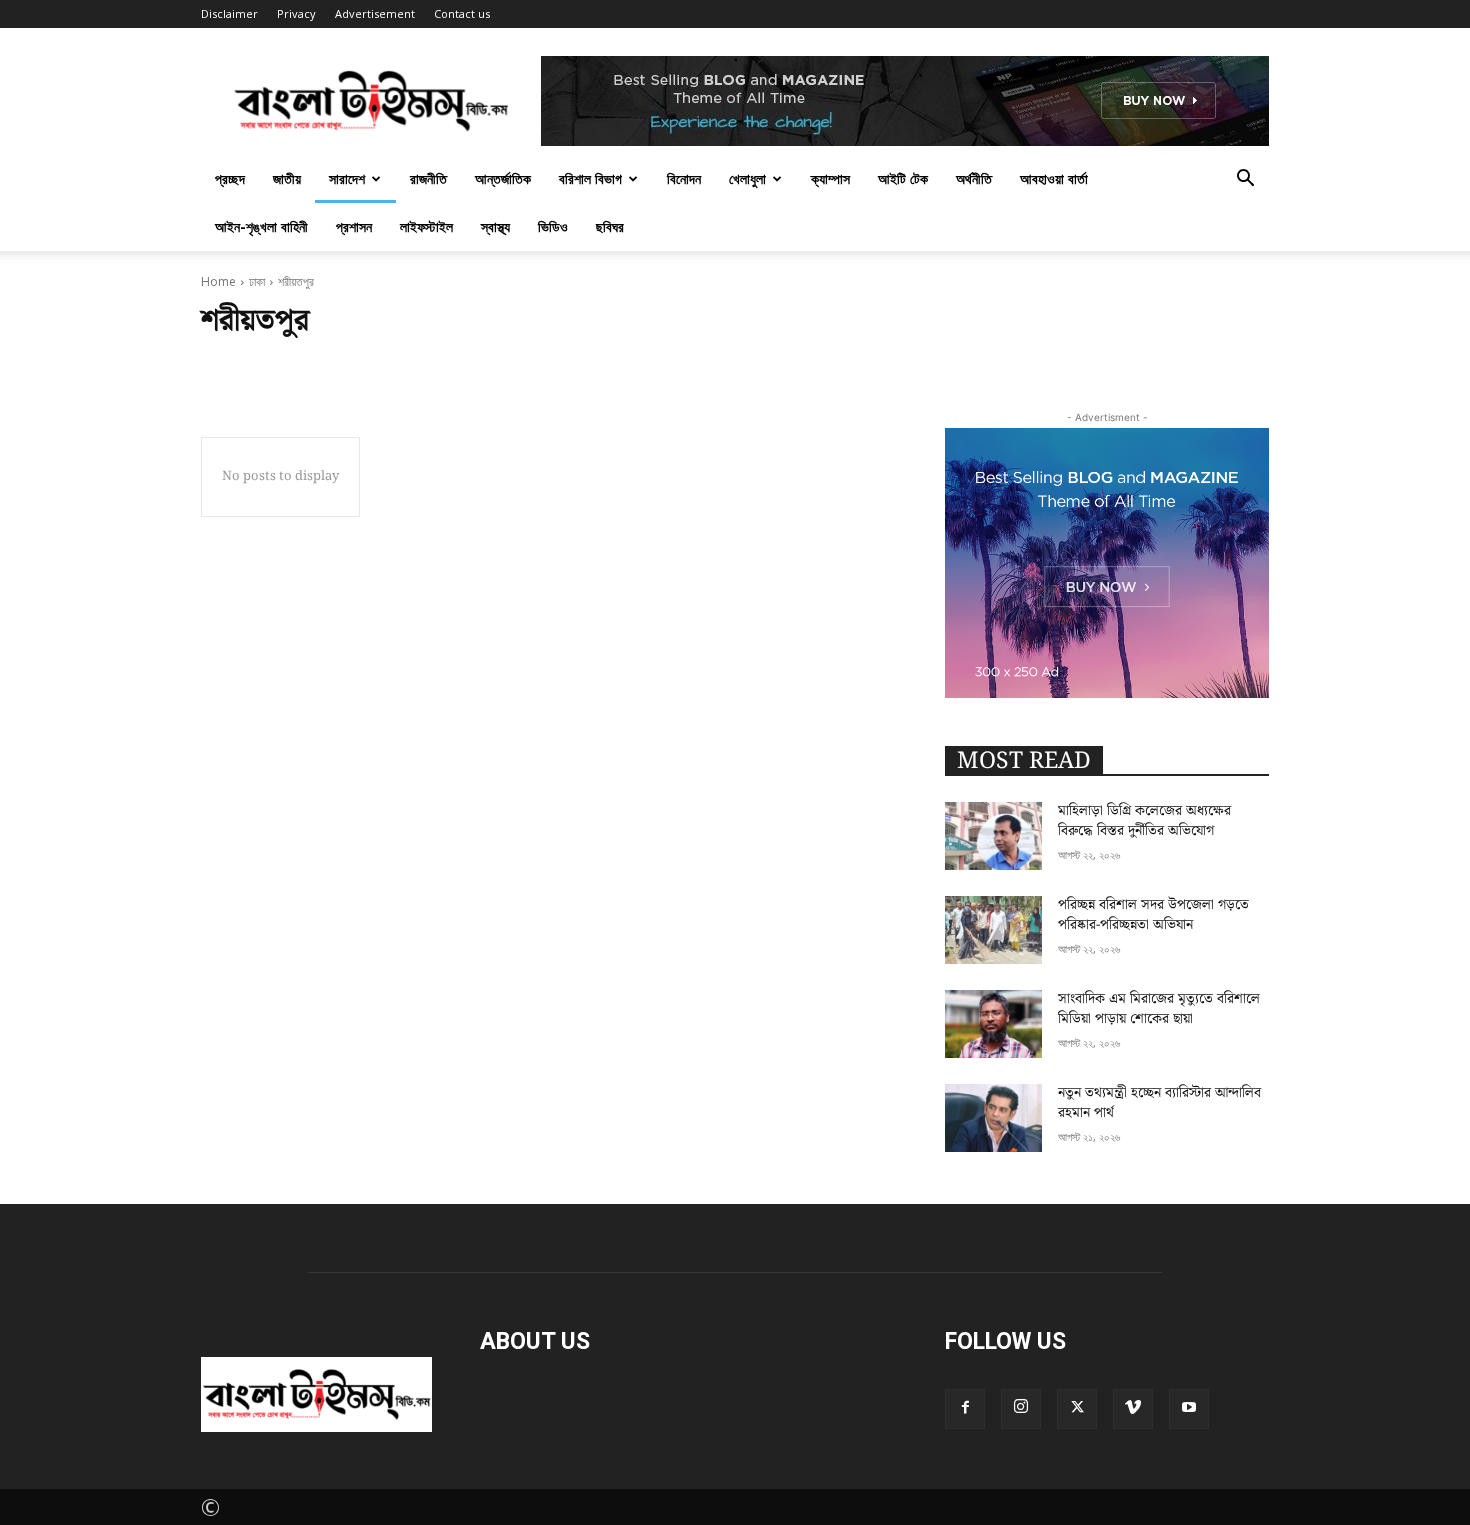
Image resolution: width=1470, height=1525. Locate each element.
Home (218, 281)
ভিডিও (553, 226)
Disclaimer (229, 13)
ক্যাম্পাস (830, 178)
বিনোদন (684, 178)
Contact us (462, 13)
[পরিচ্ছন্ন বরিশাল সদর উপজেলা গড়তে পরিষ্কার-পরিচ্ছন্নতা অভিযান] (993, 930)
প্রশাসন (354, 226)
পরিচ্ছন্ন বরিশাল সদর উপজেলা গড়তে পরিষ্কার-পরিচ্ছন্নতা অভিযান (1153, 915)
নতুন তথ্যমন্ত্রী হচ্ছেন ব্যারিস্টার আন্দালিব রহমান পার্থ (1159, 1103)
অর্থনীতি (974, 178)
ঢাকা (257, 281)
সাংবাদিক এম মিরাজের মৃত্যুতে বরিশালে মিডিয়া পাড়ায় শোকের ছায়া (1159, 1009)
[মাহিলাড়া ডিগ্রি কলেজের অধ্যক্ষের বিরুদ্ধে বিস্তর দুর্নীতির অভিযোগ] (993, 836)
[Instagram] (1021, 1409)
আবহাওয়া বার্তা (1054, 178)
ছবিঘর (610, 226)
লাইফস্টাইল (426, 226)
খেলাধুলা (747, 178)
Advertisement (375, 13)
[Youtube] (1189, 1409)
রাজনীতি (428, 178)
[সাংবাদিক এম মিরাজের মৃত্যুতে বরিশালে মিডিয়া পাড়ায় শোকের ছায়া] (993, 1024)
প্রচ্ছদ (230, 178)
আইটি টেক (903, 178)
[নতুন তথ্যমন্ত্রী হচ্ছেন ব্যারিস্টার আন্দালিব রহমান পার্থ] (993, 1118)
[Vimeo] (1133, 1409)
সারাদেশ (347, 178)
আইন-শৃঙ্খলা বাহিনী (261, 226)
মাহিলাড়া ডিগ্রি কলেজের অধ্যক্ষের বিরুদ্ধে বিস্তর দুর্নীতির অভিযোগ (1144, 821)
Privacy (296, 13)
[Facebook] (965, 1409)
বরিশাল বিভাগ (590, 178)
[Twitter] (1077, 1409)
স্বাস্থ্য (495, 226)
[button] (1245, 177)
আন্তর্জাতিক (503, 178)
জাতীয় (287, 178)
